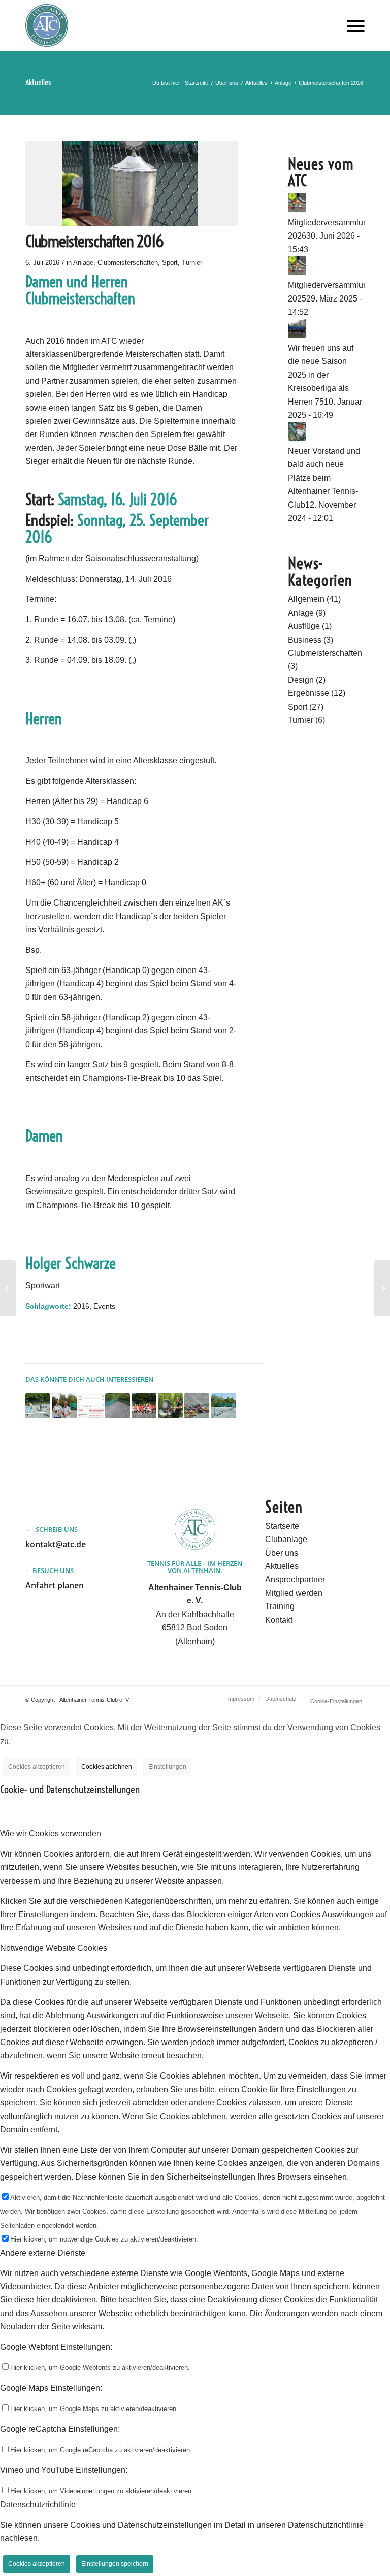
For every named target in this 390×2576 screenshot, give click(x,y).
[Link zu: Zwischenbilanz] (223, 1406)
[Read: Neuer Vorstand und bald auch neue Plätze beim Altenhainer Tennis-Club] (297, 438)
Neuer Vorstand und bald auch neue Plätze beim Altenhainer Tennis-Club (324, 478)
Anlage (83, 263)
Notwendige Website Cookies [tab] (54, 1948)
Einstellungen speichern (115, 2564)
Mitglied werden (294, 1593)
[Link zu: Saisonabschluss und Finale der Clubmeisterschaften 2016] (64, 1406)
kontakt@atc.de (56, 1544)
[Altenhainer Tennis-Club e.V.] (47, 25)
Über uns (282, 1553)
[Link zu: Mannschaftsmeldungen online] (91, 1406)
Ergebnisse (308, 693)
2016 (81, 1306)
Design (301, 680)
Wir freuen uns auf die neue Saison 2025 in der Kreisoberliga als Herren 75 (321, 375)
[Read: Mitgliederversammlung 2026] (297, 209)
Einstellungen (167, 1767)
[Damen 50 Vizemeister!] (382, 1288)
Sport (170, 263)
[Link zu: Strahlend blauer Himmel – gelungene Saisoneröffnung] (170, 1406)
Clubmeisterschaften (128, 263)
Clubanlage (286, 1539)
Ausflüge (304, 626)
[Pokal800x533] (132, 183)
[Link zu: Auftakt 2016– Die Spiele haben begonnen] (197, 1406)
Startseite (282, 1526)
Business (305, 640)
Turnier (192, 263)
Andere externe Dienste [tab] (43, 2253)
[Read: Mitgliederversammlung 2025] (297, 272)
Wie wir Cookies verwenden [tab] (51, 1834)
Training (280, 1606)
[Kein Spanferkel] (8, 1288)
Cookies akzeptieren (37, 1767)
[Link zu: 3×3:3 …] (118, 1406)
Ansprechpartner (295, 1579)
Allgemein (306, 599)
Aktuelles (38, 82)
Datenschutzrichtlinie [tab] (38, 2505)
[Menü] (353, 25)
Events (104, 1306)
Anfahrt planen (55, 1585)
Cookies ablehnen (107, 1767)
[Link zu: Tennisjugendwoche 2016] (38, 1406)
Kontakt (279, 1620)
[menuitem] (353, 25)
